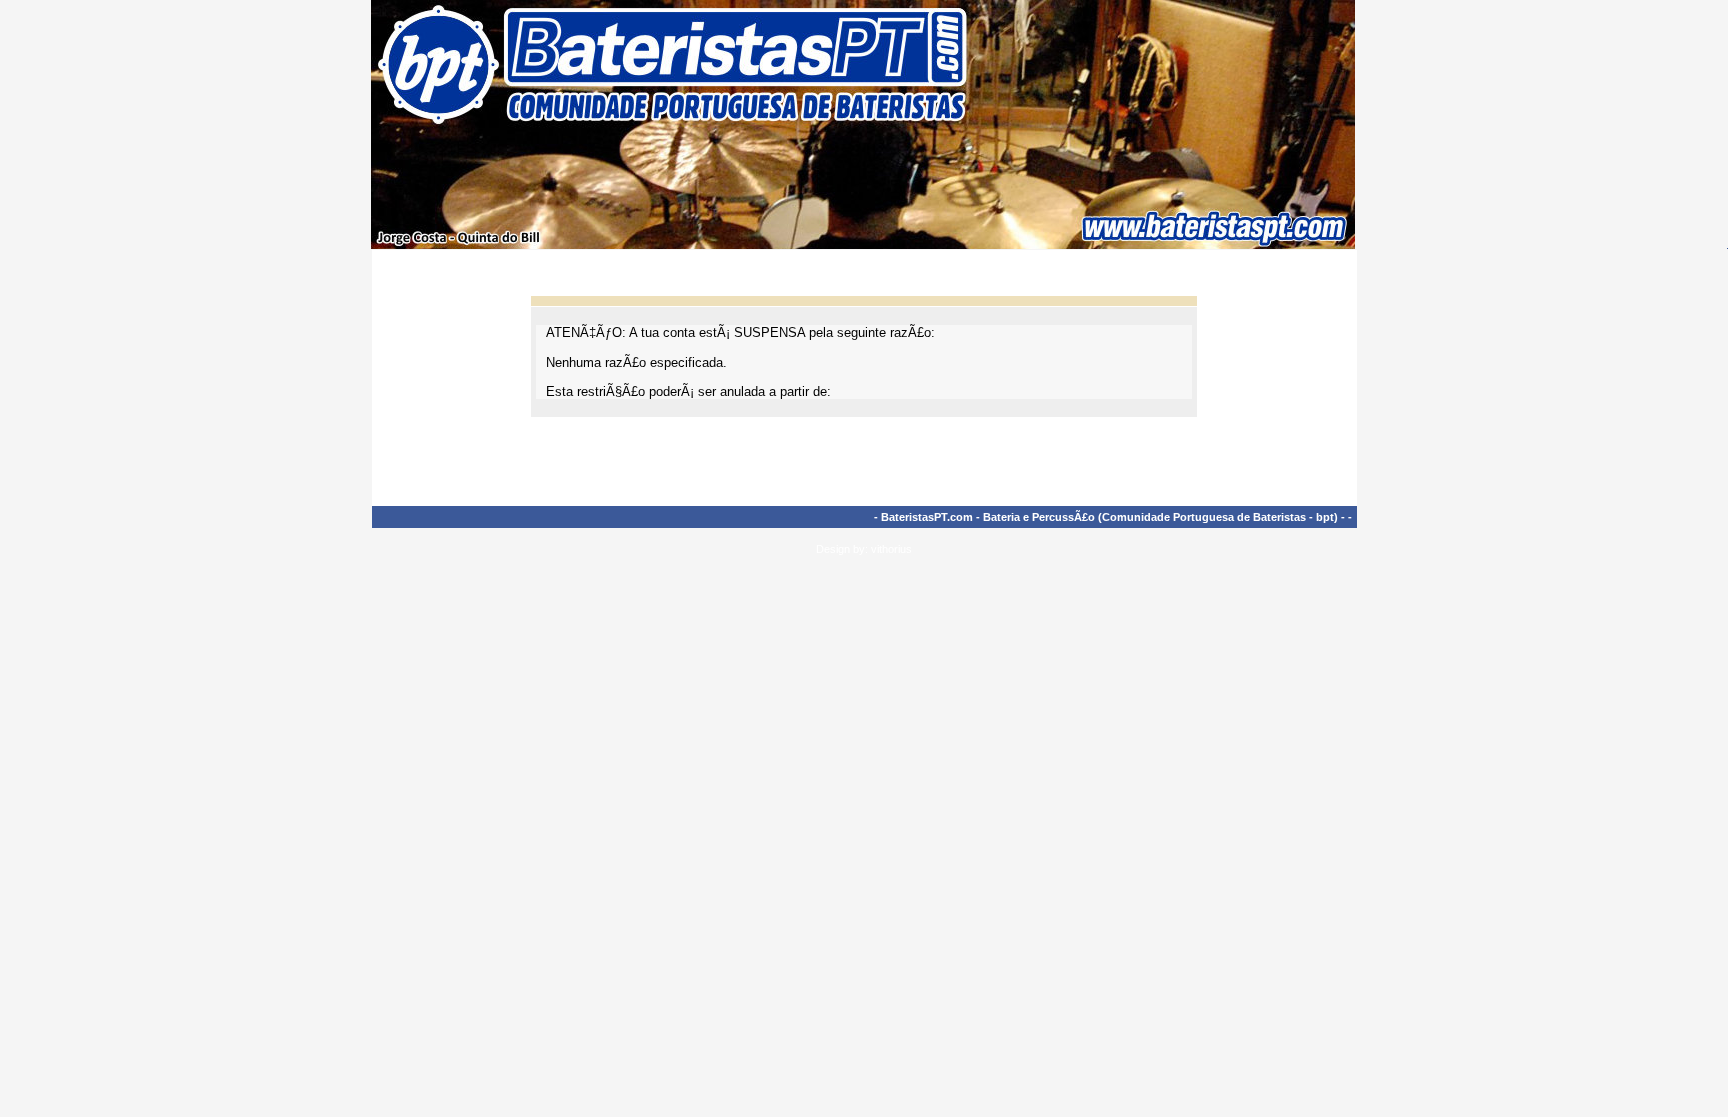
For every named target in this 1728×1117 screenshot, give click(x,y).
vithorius (891, 549)
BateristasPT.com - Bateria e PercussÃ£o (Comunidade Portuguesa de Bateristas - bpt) (1109, 517)
